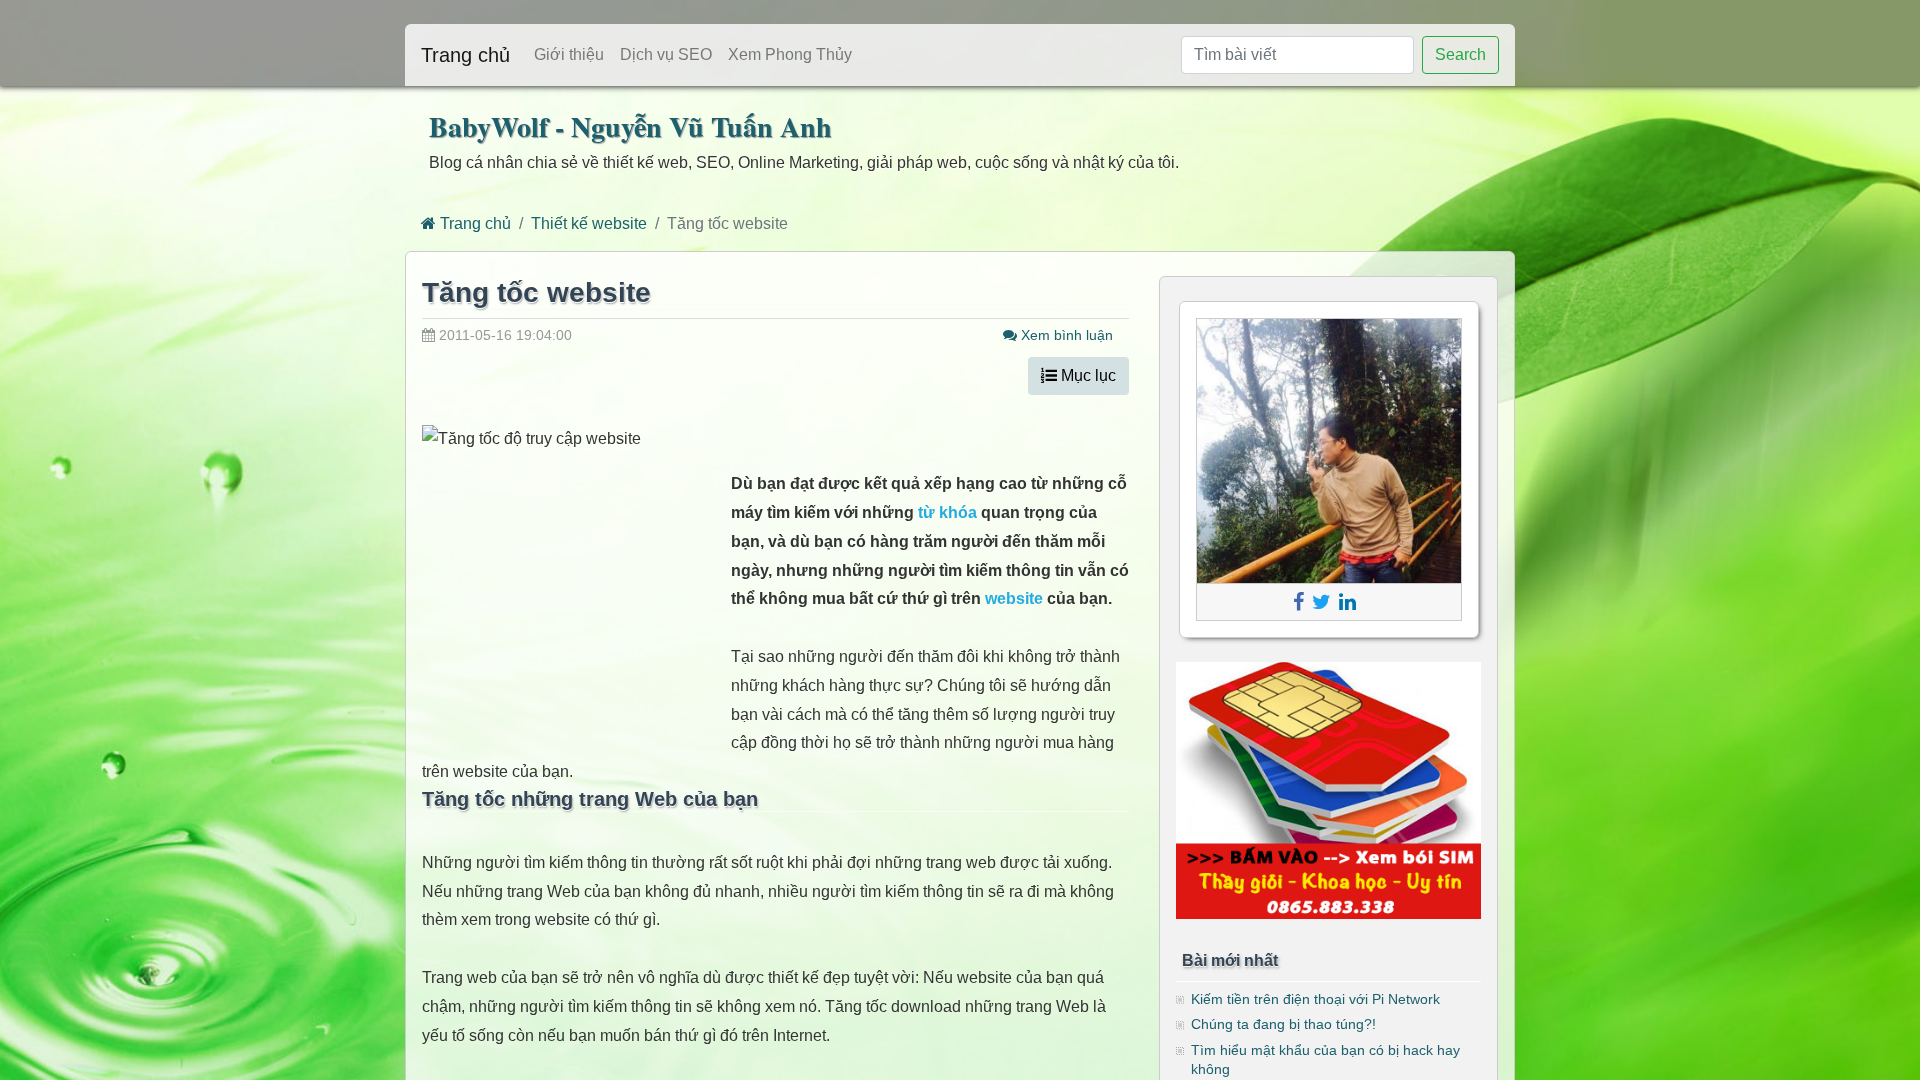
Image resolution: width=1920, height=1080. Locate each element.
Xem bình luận (1065, 335)
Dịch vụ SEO (666, 54)
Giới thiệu (569, 54)
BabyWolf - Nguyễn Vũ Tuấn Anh (630, 126)
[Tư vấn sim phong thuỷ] (1328, 789)
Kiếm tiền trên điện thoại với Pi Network (1315, 999)
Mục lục (1086, 375)
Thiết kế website (589, 223)
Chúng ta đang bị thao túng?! (1283, 1024)
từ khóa (947, 512)
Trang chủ (465, 55)
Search (1460, 54)
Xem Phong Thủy (790, 54)
